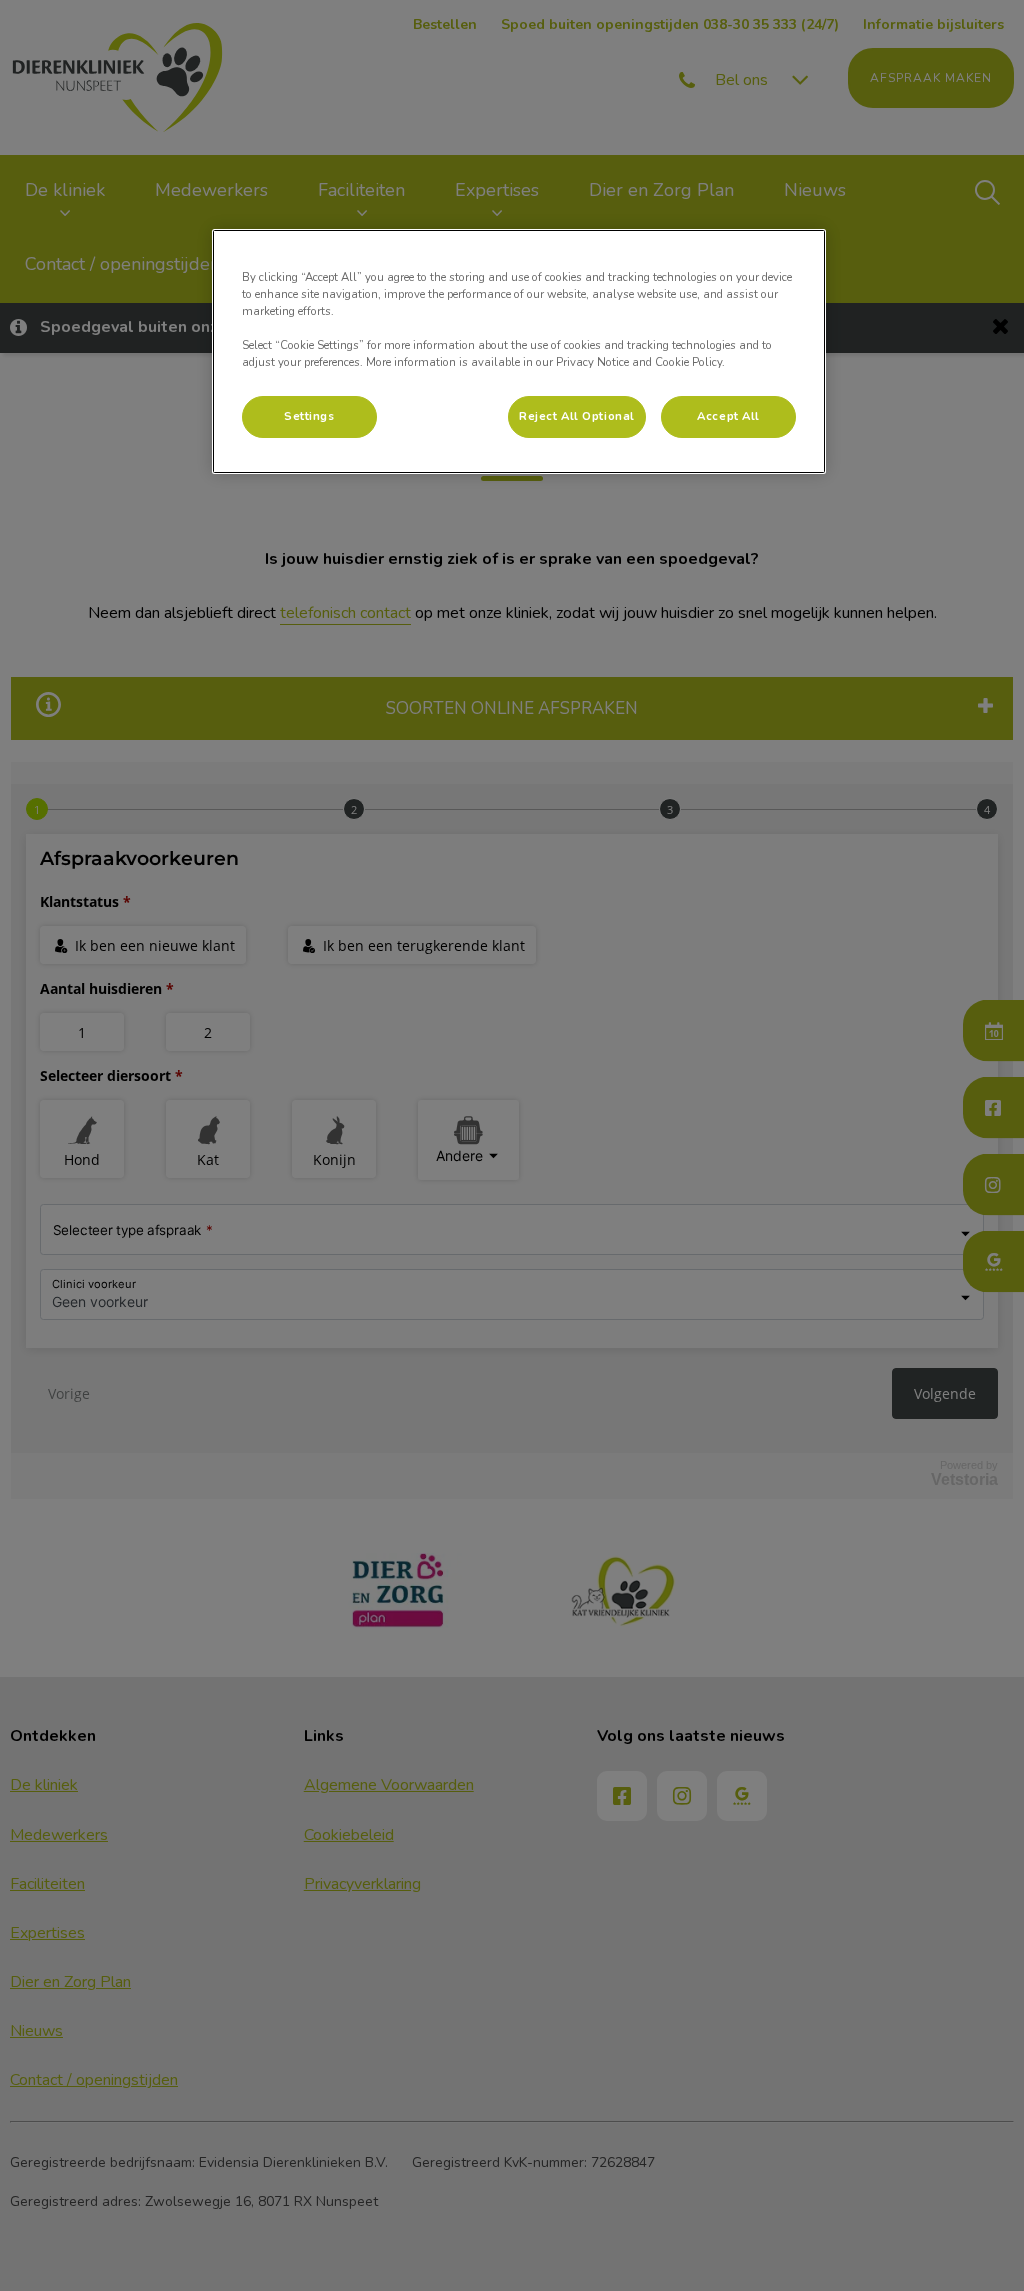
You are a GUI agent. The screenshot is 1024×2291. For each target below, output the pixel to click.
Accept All (728, 416)
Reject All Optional (577, 416)
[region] (519, 351)
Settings (309, 416)
